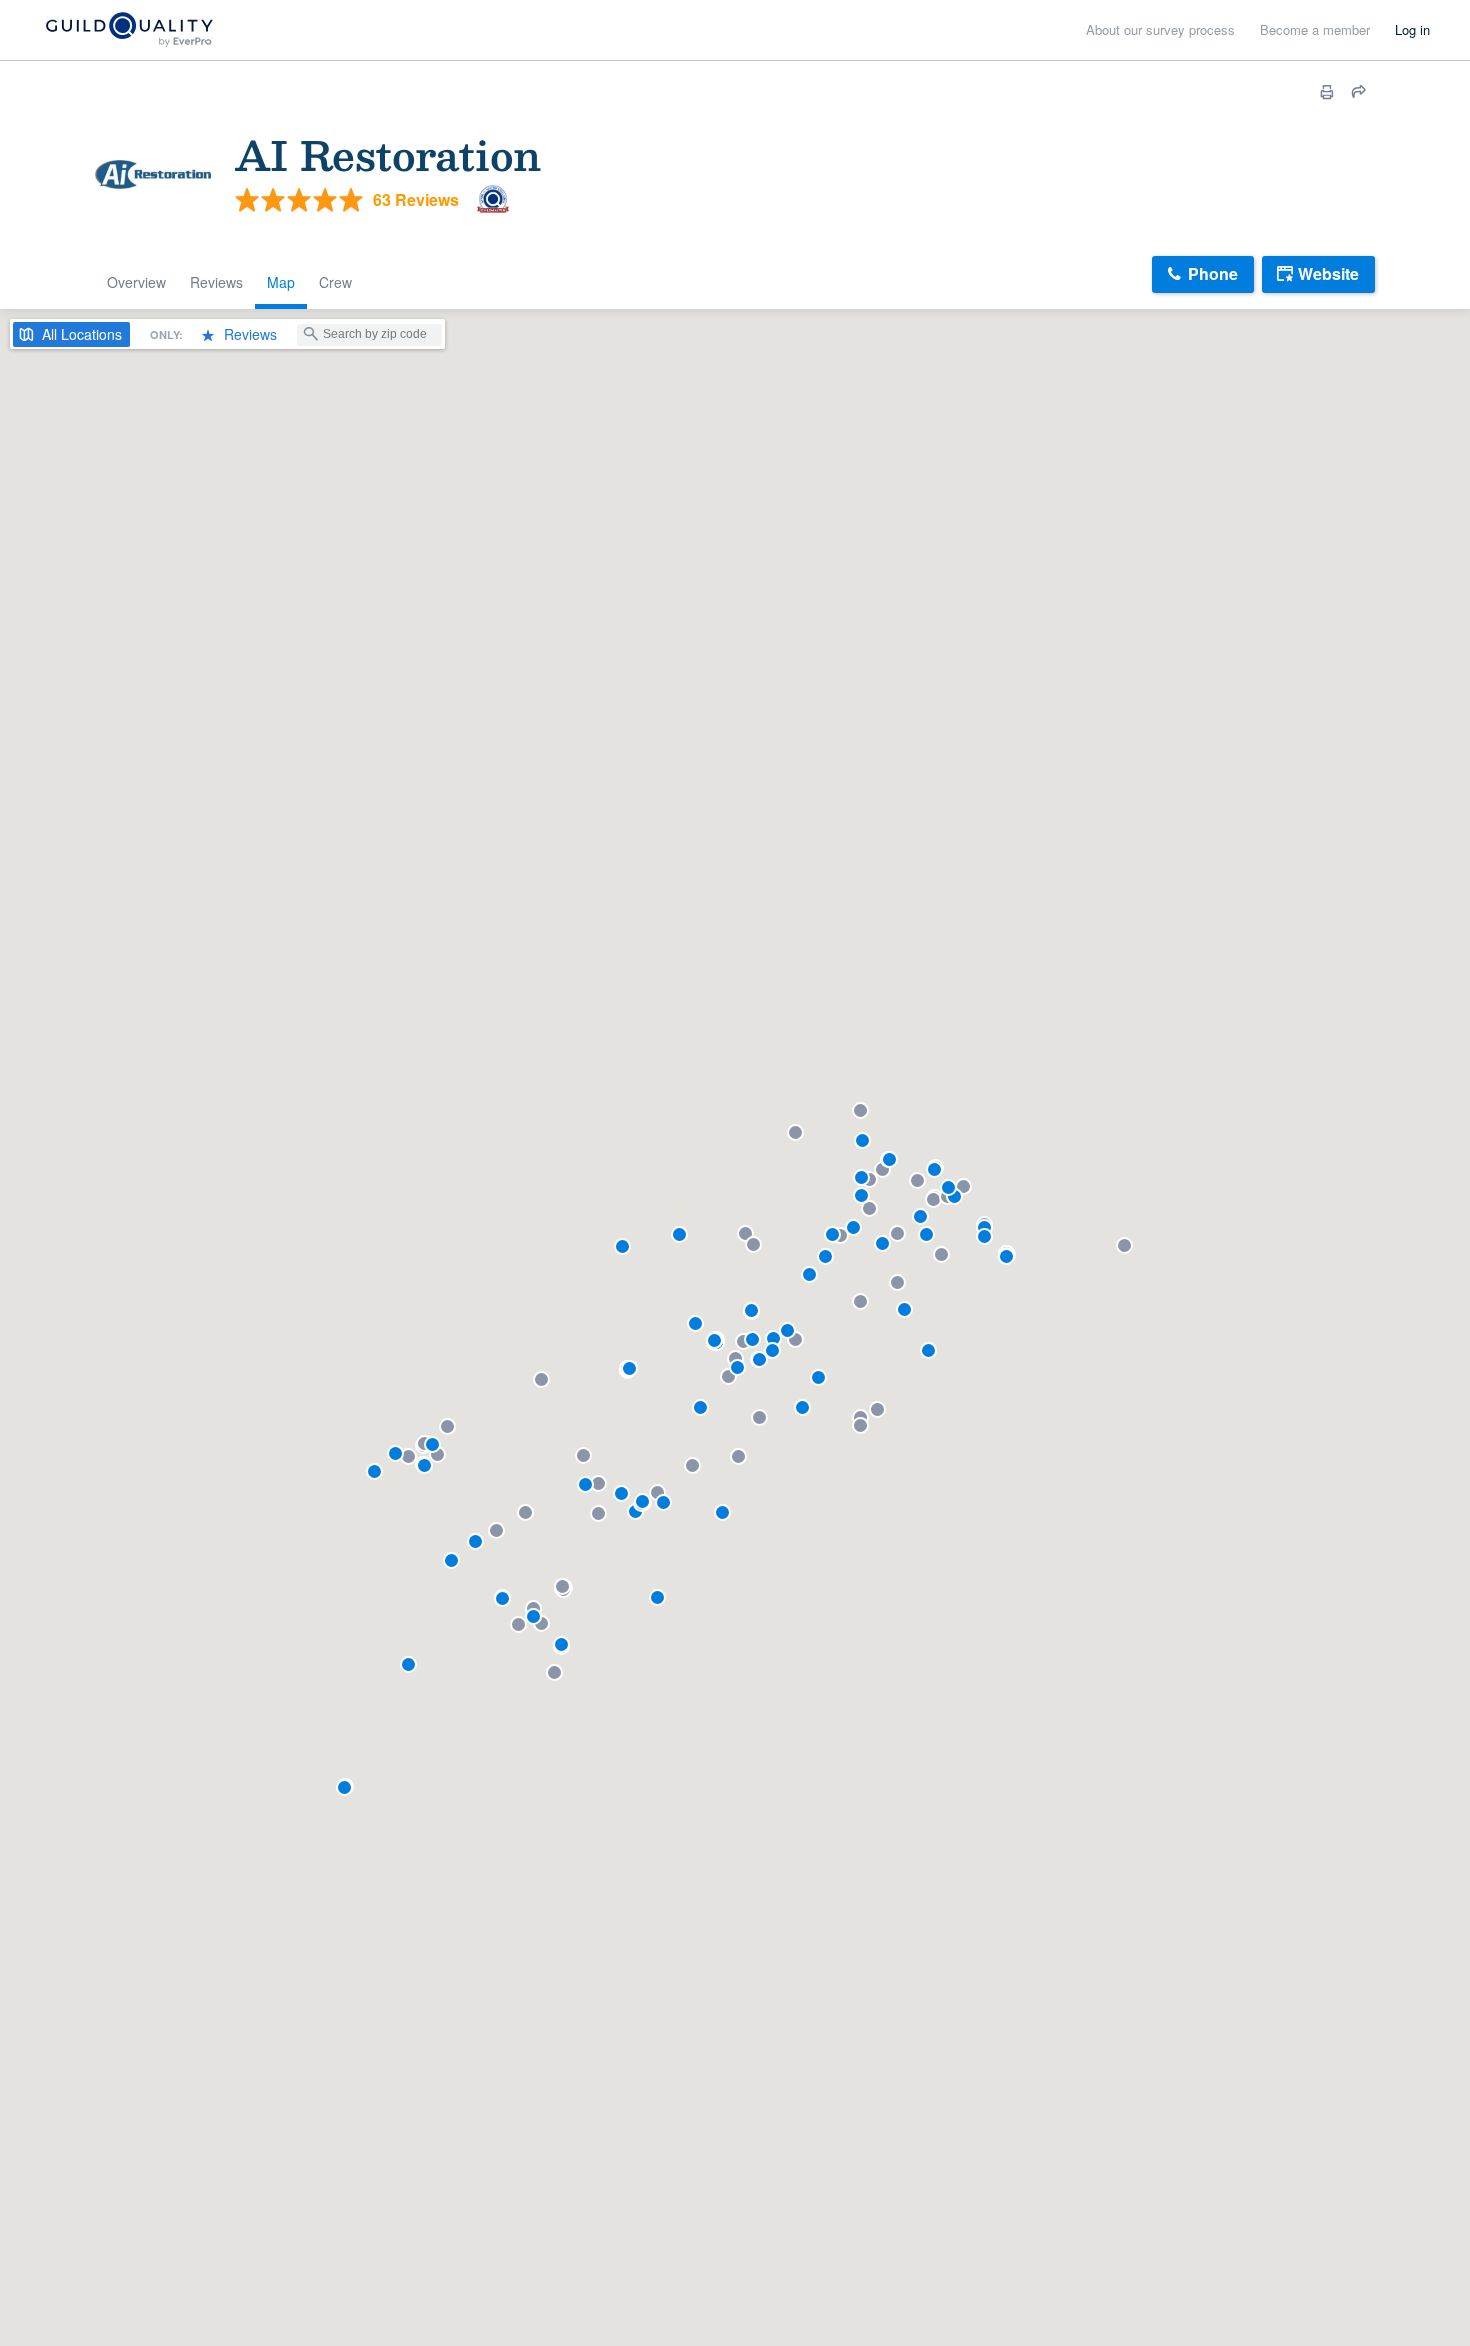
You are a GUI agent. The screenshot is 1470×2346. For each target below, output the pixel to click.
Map (281, 282)
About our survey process (1160, 29)
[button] (432, 1444)
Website (1328, 273)
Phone (1213, 273)
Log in (1412, 29)
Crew (335, 282)
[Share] (1359, 92)
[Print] (1327, 92)
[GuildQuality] (128, 30)
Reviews (216, 282)
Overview (136, 282)
